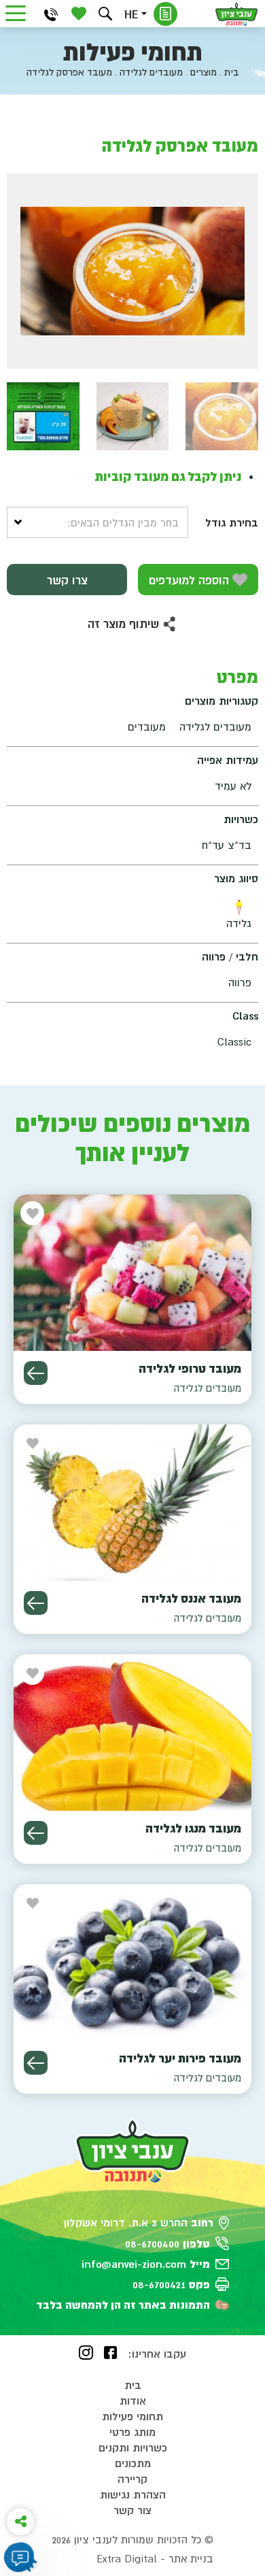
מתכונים (133, 2463)
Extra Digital (127, 2558)
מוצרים (204, 72)
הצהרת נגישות (133, 2494)
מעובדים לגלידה (151, 72)
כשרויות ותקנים (133, 2447)
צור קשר (132, 2510)
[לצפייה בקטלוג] (165, 14)
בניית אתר (191, 2558)
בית (232, 72)
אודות (133, 2401)
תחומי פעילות (132, 2416)
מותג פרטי (132, 2432)
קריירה (132, 2479)
